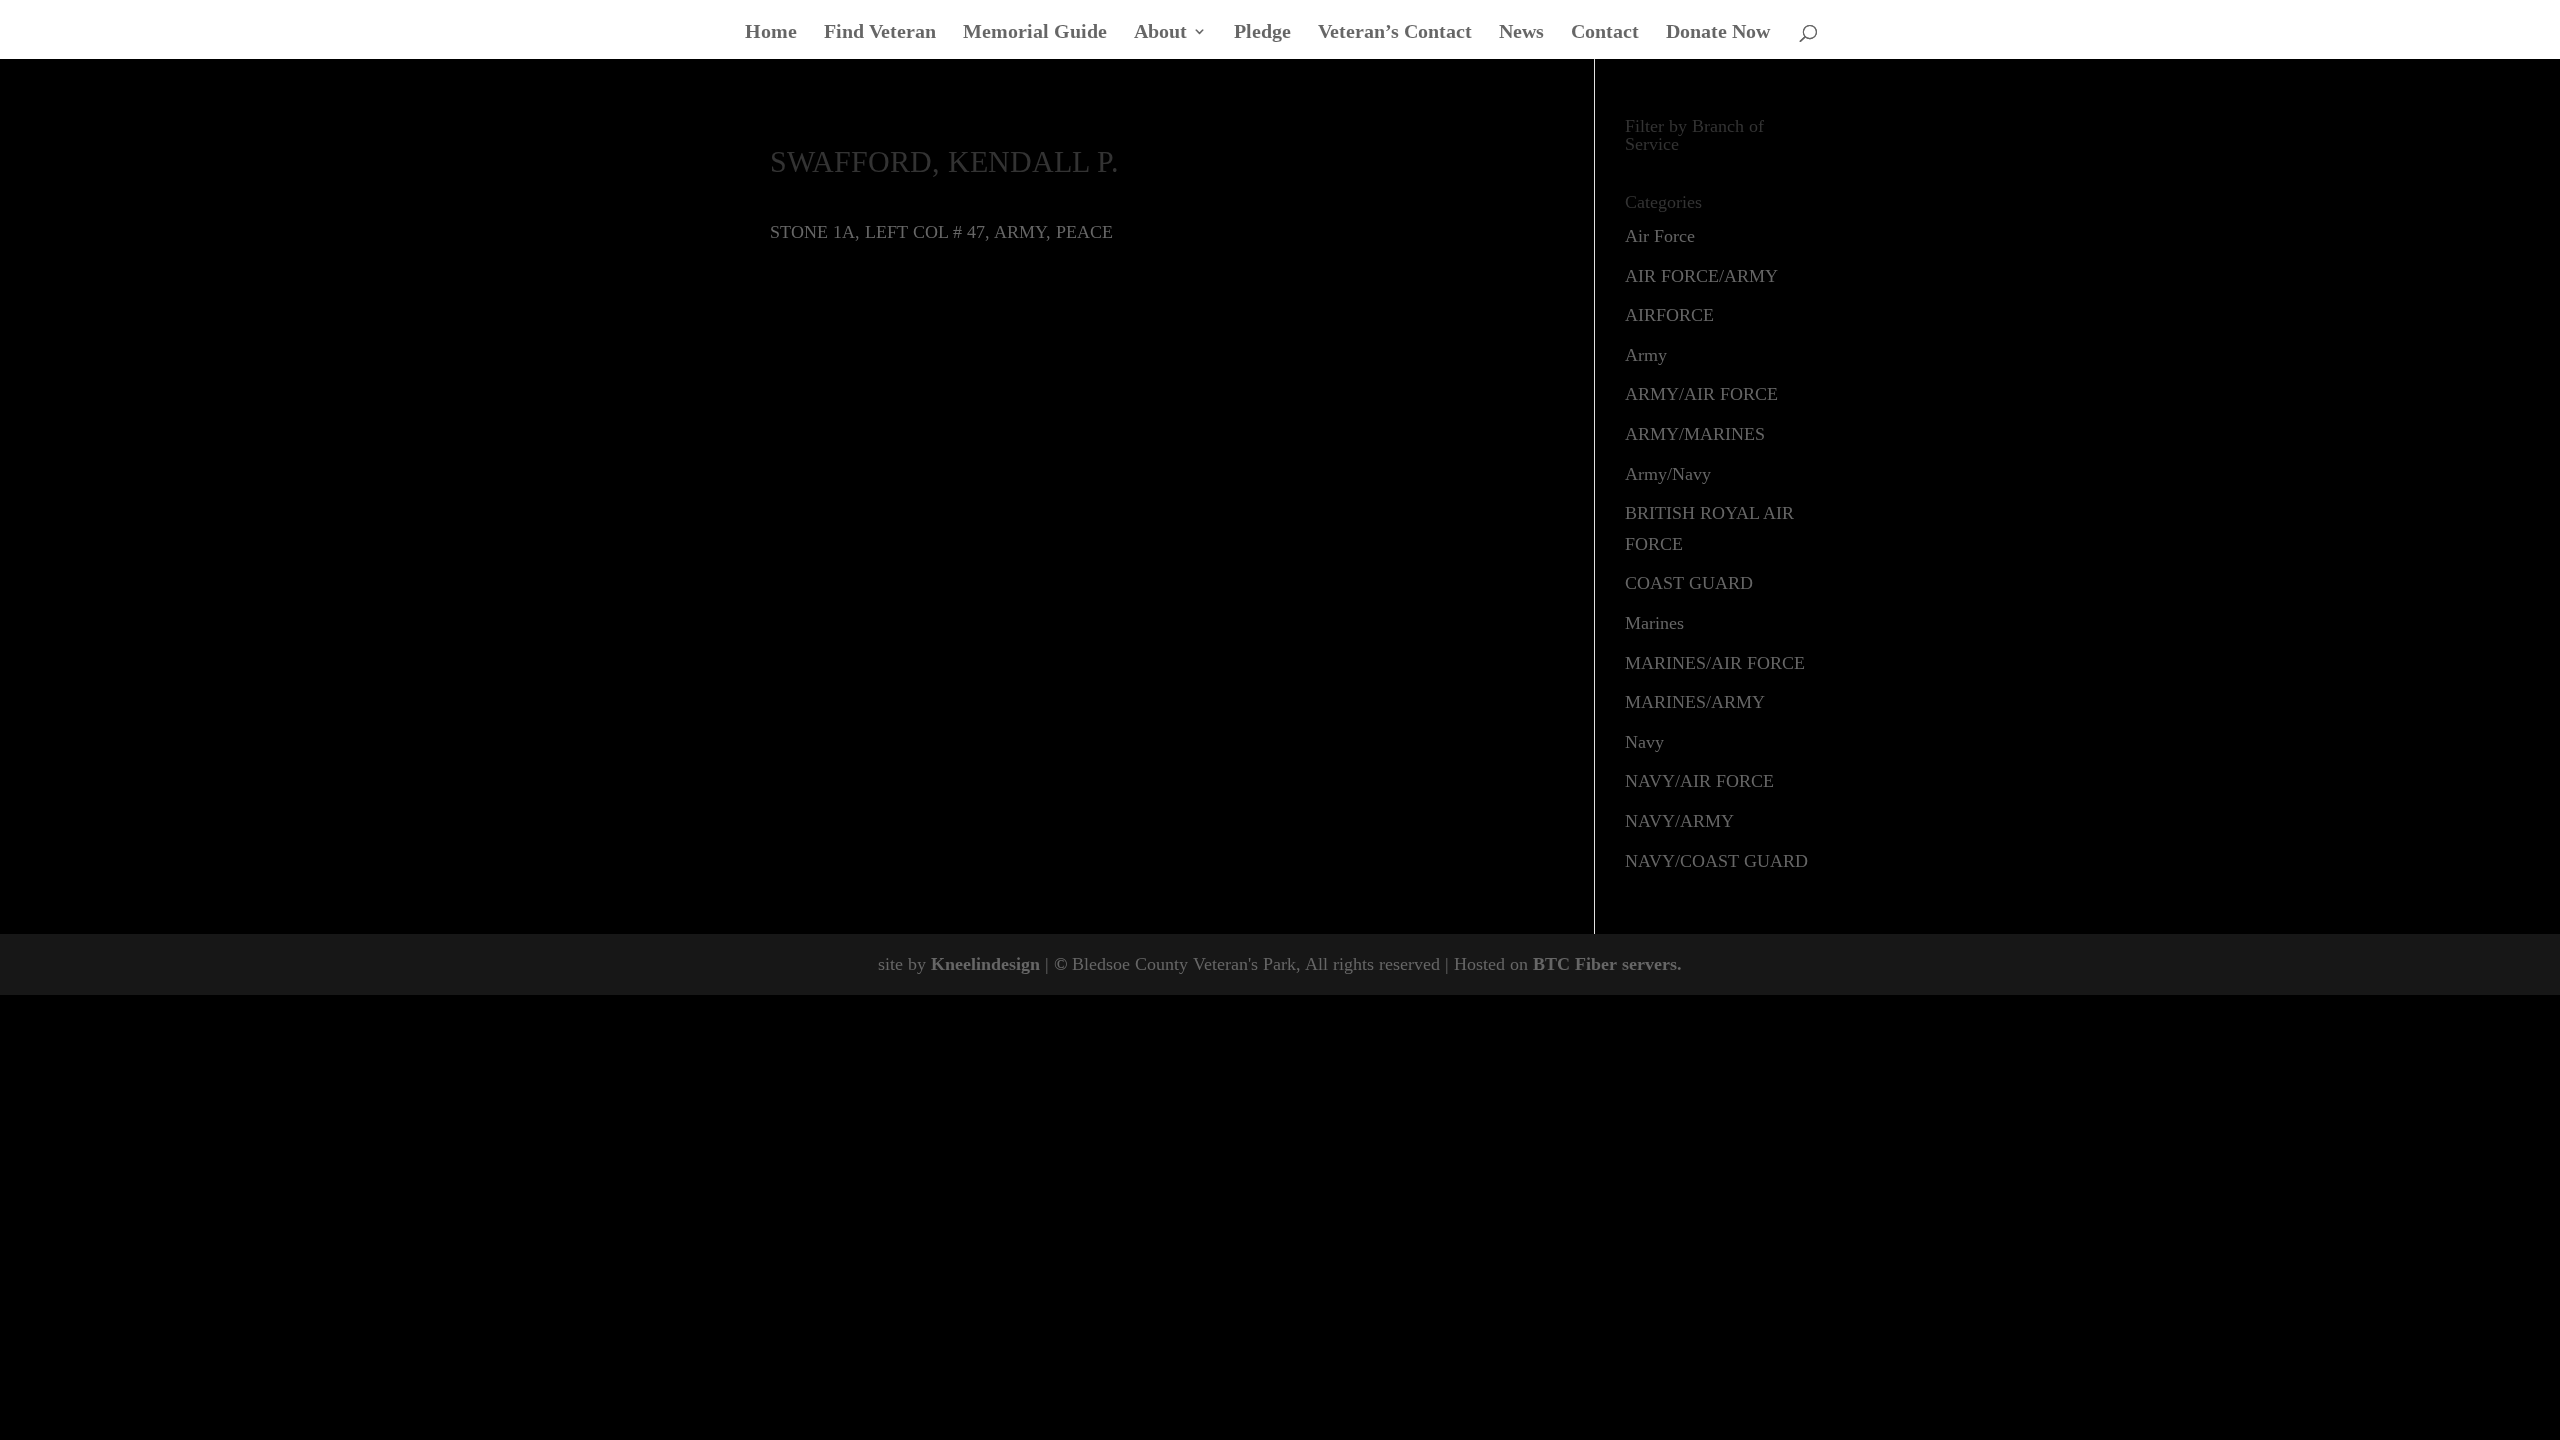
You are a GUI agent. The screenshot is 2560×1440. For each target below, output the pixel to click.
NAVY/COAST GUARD (1716, 861)
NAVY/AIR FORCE (1699, 781)
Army (1646, 355)
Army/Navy (1668, 474)
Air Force (1660, 236)
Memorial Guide (1035, 33)
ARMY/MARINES (1695, 434)
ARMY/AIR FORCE (1701, 394)
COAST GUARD (1689, 583)
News (1521, 33)
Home (771, 33)
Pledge (1262, 33)
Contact (1605, 33)
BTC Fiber (1575, 964)
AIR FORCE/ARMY (1701, 276)
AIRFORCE (1669, 315)
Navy (1644, 742)
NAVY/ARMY (1679, 821)
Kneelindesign (985, 964)
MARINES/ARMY (1695, 702)
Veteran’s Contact (1395, 33)
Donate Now (1718, 33)
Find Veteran (880, 33)
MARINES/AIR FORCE (1715, 663)
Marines (1654, 623)
